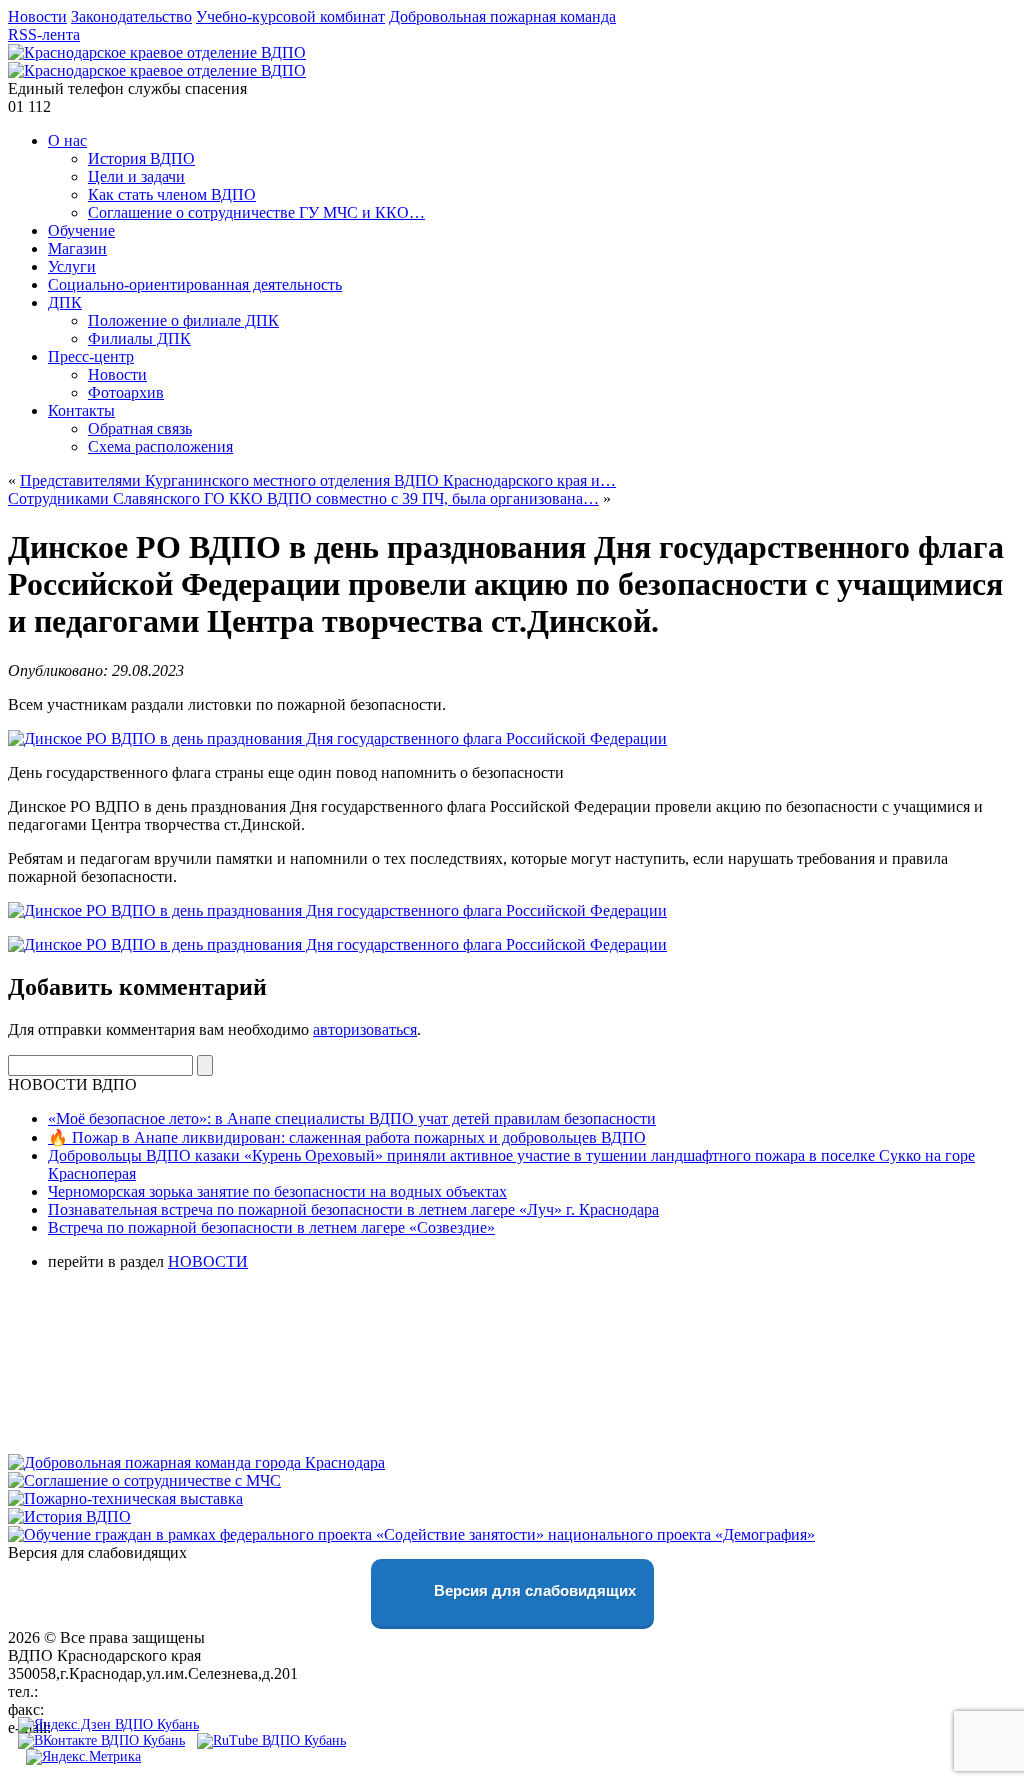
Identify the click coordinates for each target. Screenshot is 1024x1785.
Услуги (72, 266)
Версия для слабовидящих (533, 1590)
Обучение (81, 230)
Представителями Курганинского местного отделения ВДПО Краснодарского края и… (318, 480)
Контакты (81, 410)
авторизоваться (365, 1029)
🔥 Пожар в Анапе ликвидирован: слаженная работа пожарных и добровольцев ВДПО (347, 1137)
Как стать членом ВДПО (172, 194)
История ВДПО (141, 158)
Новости (37, 16)
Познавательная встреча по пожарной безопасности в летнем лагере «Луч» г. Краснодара (353, 1209)
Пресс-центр (91, 356)
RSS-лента (44, 34)
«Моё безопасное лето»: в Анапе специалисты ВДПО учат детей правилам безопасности (352, 1118)
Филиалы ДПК (139, 338)
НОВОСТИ (208, 1261)
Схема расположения (160, 446)
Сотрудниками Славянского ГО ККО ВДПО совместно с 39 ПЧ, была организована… (303, 498)
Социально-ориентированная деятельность (195, 284)
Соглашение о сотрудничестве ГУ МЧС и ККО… (256, 212)
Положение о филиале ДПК (183, 320)
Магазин (77, 248)
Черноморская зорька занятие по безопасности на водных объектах (277, 1191)
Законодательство (131, 16)
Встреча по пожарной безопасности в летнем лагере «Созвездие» (271, 1227)
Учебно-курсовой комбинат (290, 16)
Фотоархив (126, 392)
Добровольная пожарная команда (502, 16)
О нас (67, 140)
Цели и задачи (136, 176)
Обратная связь (140, 428)
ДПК (65, 302)
